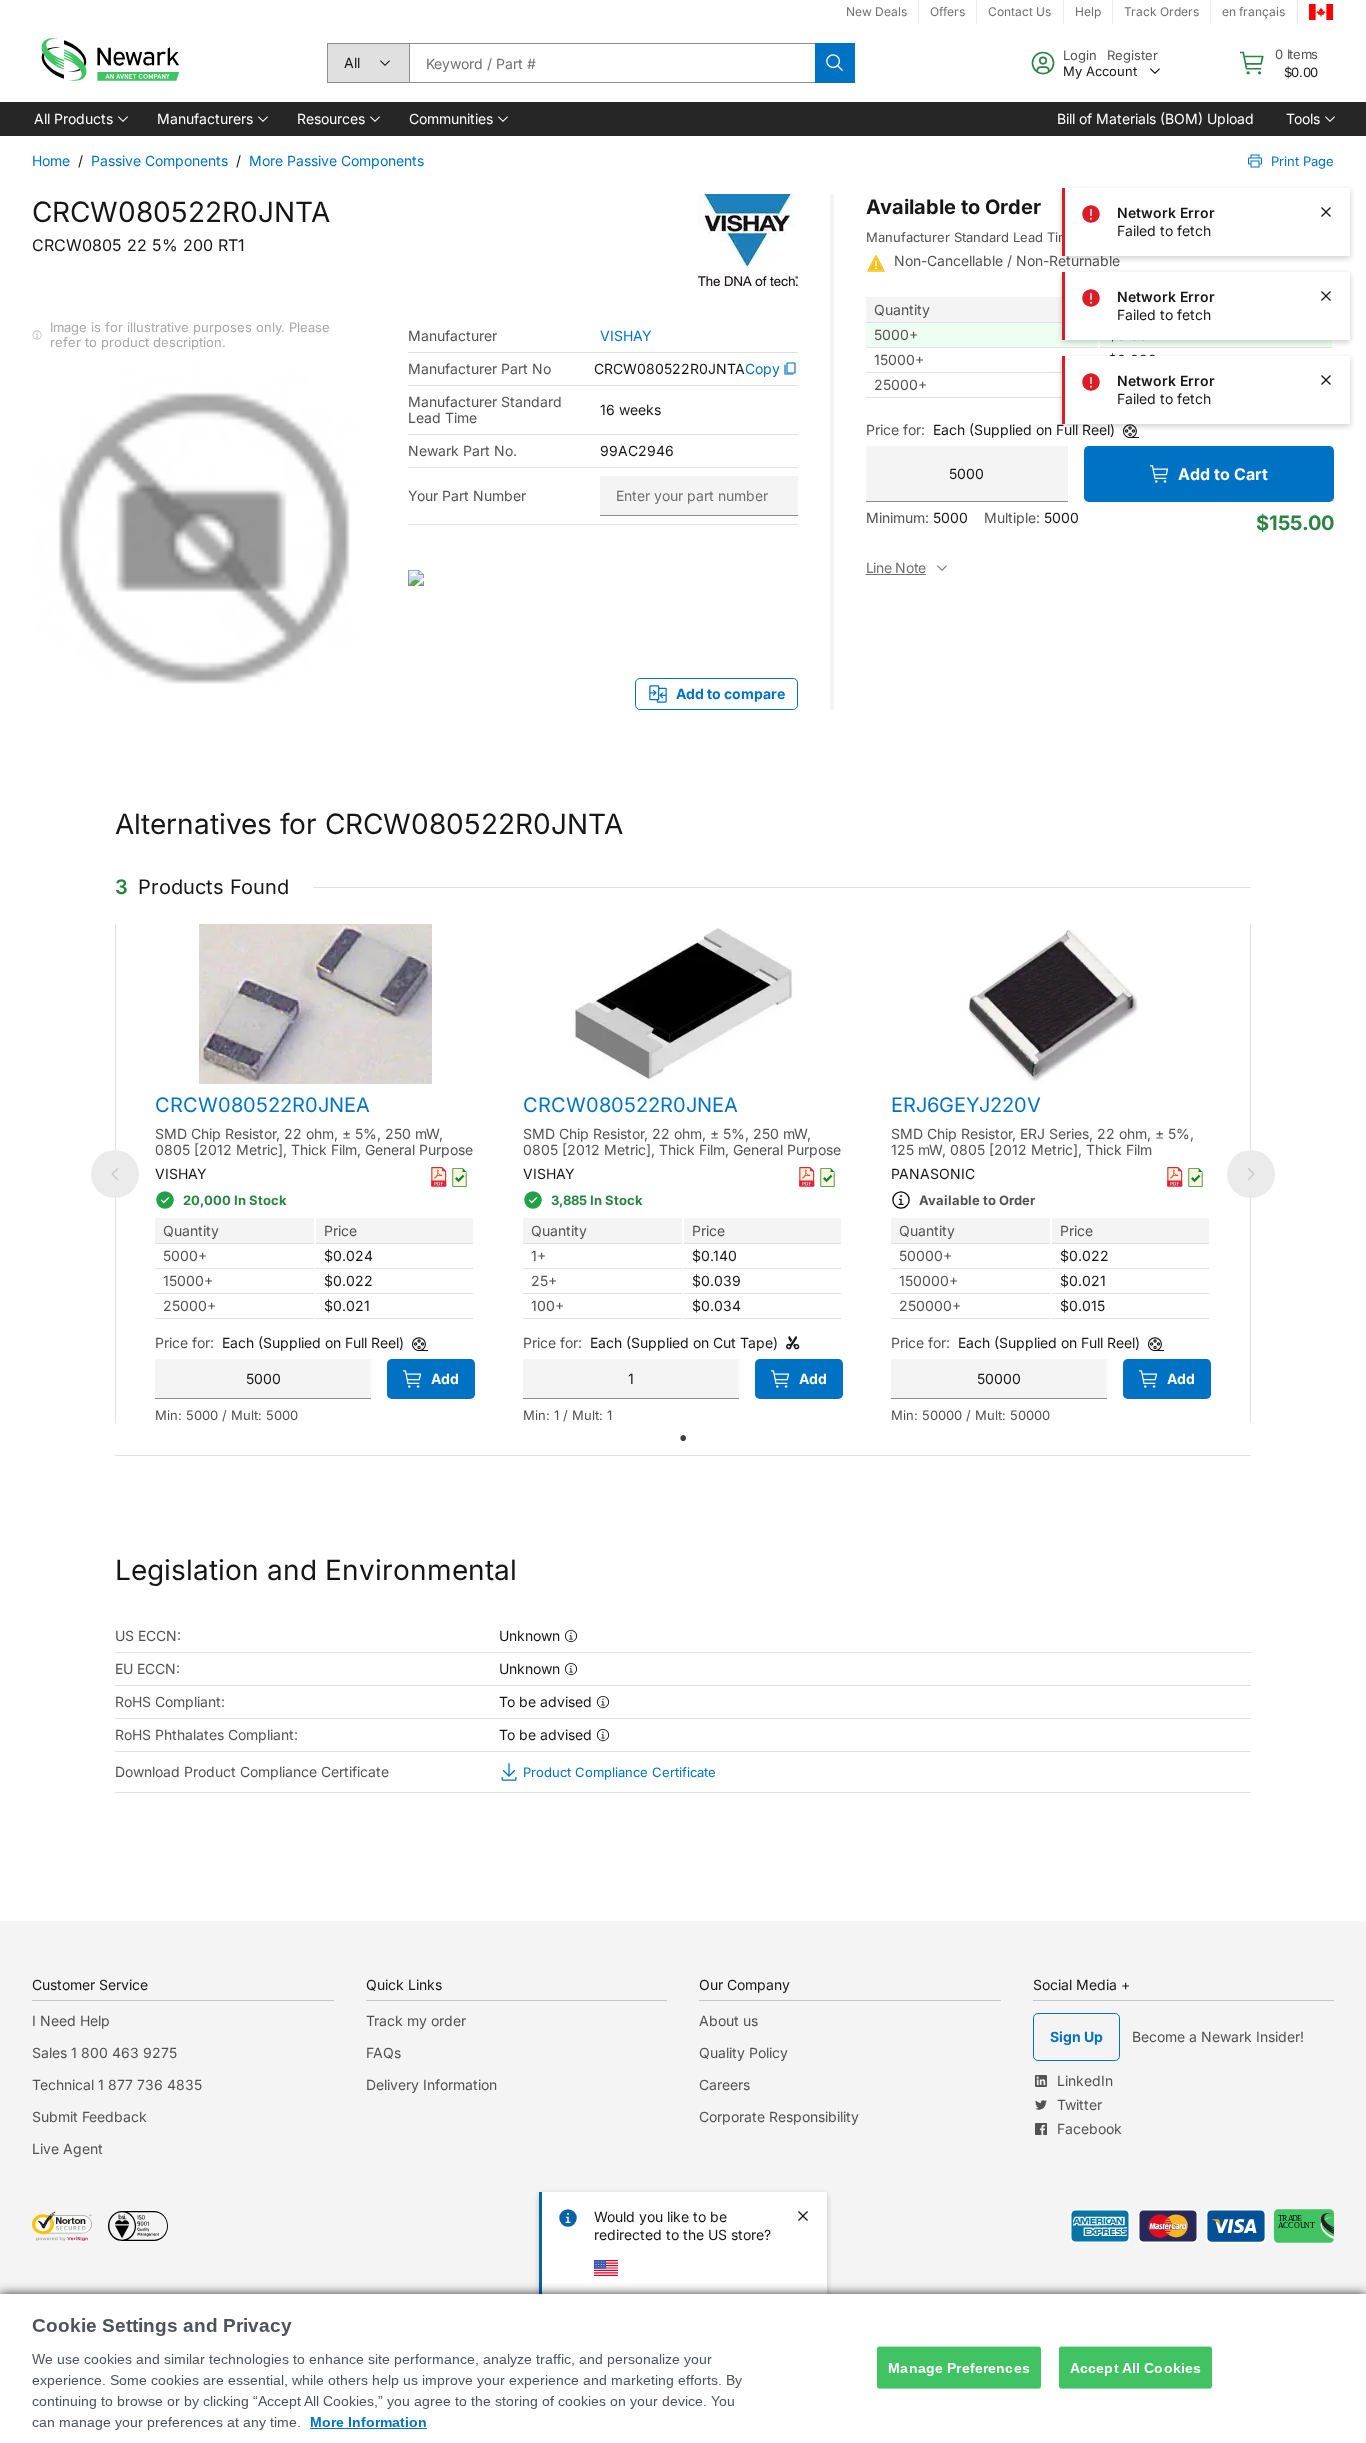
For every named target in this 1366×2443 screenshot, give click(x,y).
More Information (368, 2422)
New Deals (876, 11)
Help (1088, 11)
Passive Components (159, 160)
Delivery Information (431, 2084)
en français (1253, 11)
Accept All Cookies (1136, 2367)
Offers (947, 11)
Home (51, 160)
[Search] (835, 63)
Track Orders (1161, 11)
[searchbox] (612, 63)
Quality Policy (743, 2052)
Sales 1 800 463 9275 (104, 2052)
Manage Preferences (959, 2367)
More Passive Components (336, 160)
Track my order (416, 2020)
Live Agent (67, 2148)
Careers (724, 2084)
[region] (683, 2368)
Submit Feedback (89, 2116)
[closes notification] (1326, 128)
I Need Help (71, 2020)
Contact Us (1019, 11)
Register (1132, 55)
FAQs (383, 2052)
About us (728, 2020)
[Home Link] (108, 63)
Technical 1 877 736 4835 (117, 2084)
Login (1080, 55)
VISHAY (626, 336)
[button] (79, 119)
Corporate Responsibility (779, 2116)
